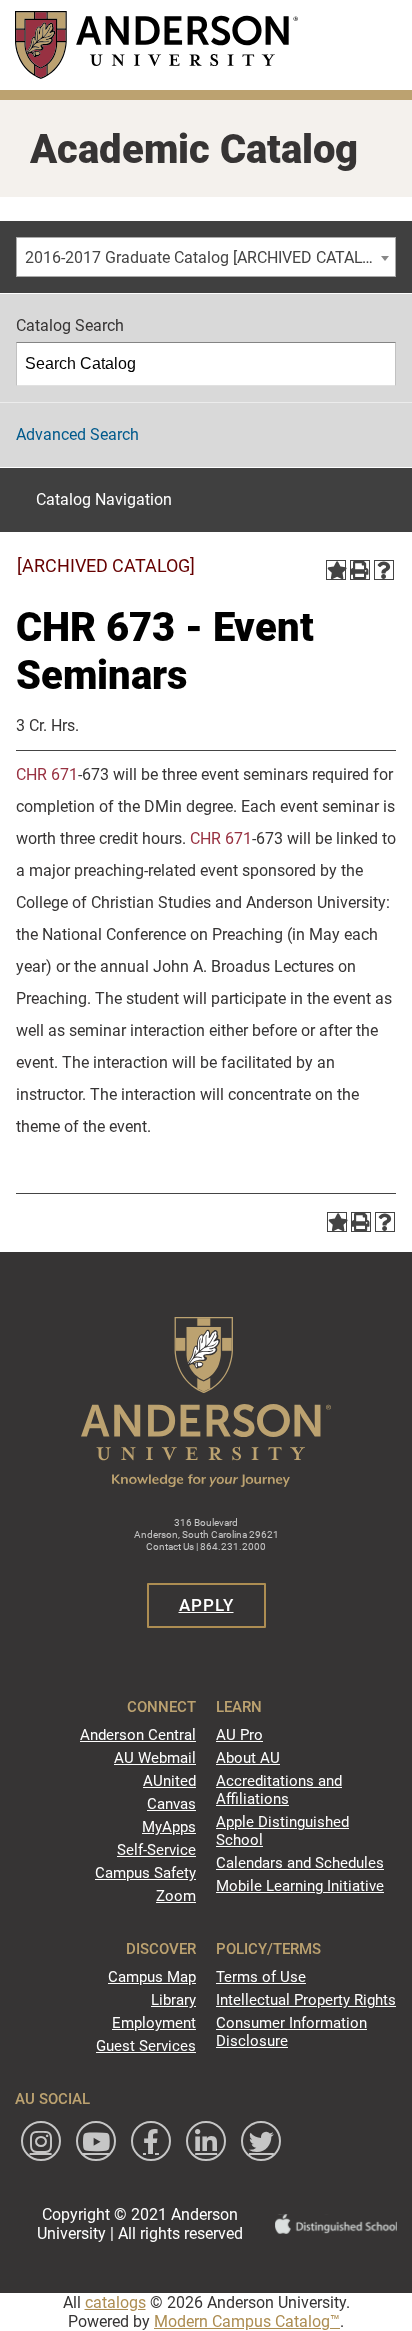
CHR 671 (47, 774)
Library (173, 2000)
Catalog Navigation (104, 499)
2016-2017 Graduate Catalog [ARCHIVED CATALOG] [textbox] (206, 257)
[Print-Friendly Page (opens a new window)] (360, 570)
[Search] (375, 364)
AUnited (169, 1781)
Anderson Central (138, 1735)
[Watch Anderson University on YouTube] (96, 2141)
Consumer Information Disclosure (291, 2032)
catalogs (115, 2302)
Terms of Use (261, 1977)
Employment (154, 2023)
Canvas (171, 1804)
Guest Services (146, 2046)
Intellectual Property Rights (306, 2000)
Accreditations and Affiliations (279, 1790)
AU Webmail (155, 1758)
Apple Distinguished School (282, 1831)
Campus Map (152, 1977)
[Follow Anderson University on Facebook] (151, 2141)
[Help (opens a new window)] (384, 570)
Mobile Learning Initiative (300, 1886)
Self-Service (156, 1850)
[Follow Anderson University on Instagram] (41, 2141)
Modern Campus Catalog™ (247, 2321)
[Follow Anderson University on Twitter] (261, 2141)
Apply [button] (206, 1605)
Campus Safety (145, 1873)
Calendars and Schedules (300, 1863)
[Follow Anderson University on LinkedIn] (206, 2141)
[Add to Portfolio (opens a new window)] (336, 570)
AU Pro (239, 1735)
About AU (248, 1758)
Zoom (176, 1896)
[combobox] (206, 257)
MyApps (169, 1827)
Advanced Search (77, 434)
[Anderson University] (156, 44)
